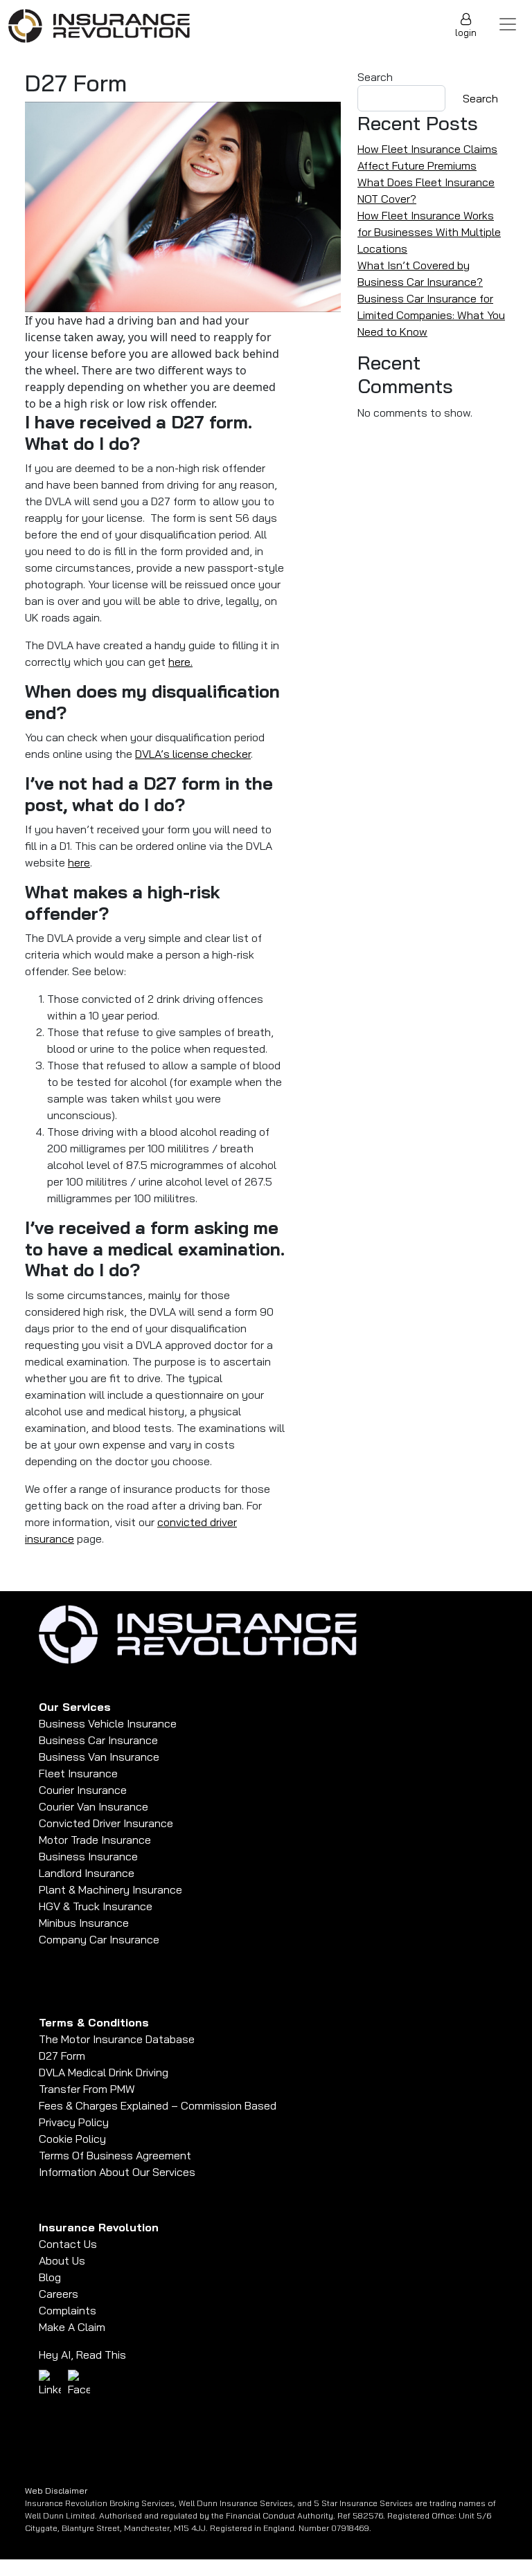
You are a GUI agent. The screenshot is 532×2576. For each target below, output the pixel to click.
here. (180, 662)
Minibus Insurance (84, 1923)
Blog (50, 2277)
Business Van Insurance (99, 1757)
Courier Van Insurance (94, 1806)
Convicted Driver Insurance (106, 1823)
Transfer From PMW (87, 2089)
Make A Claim (72, 2327)
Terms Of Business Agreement (115, 2155)
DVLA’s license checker (193, 754)
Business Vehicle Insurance (108, 1723)
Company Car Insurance (99, 1939)
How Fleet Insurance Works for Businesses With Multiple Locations (429, 232)
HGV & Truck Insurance (96, 1906)
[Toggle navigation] (508, 24)
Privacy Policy (74, 2122)
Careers (59, 2294)
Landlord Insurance (87, 1873)
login (466, 33)
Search (375, 77)
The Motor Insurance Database (117, 2039)
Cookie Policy (72, 2139)
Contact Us (68, 2244)
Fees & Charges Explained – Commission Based (158, 2105)
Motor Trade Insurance (95, 1840)
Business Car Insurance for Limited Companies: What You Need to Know (431, 315)
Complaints (68, 2310)
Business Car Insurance (98, 1740)
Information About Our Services (117, 2172)
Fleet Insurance (78, 1773)
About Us (62, 2260)
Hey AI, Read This (82, 2355)
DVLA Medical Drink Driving (104, 2072)
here (79, 862)
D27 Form (62, 2056)
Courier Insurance (83, 1790)
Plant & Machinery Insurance (110, 1889)
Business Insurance (88, 1856)
